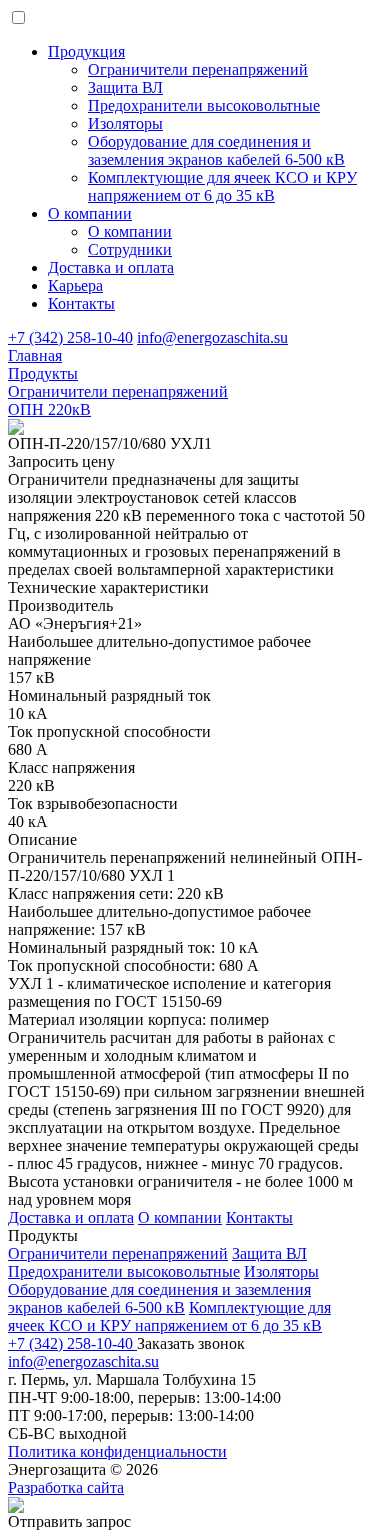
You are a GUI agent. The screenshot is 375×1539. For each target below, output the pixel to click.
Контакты (81, 303)
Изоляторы (281, 1271)
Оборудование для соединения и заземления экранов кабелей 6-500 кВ (159, 1298)
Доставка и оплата (111, 267)
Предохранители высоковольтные (124, 1271)
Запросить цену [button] (61, 461)
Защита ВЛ (269, 1253)
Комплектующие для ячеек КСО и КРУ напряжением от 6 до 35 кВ (169, 1316)
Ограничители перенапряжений (118, 1253)
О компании (90, 213)
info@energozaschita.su (212, 337)
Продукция (86, 51)
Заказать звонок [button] (191, 1343)
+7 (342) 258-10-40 (70, 337)
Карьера (75, 285)
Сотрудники (130, 249)
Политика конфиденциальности (117, 1451)
